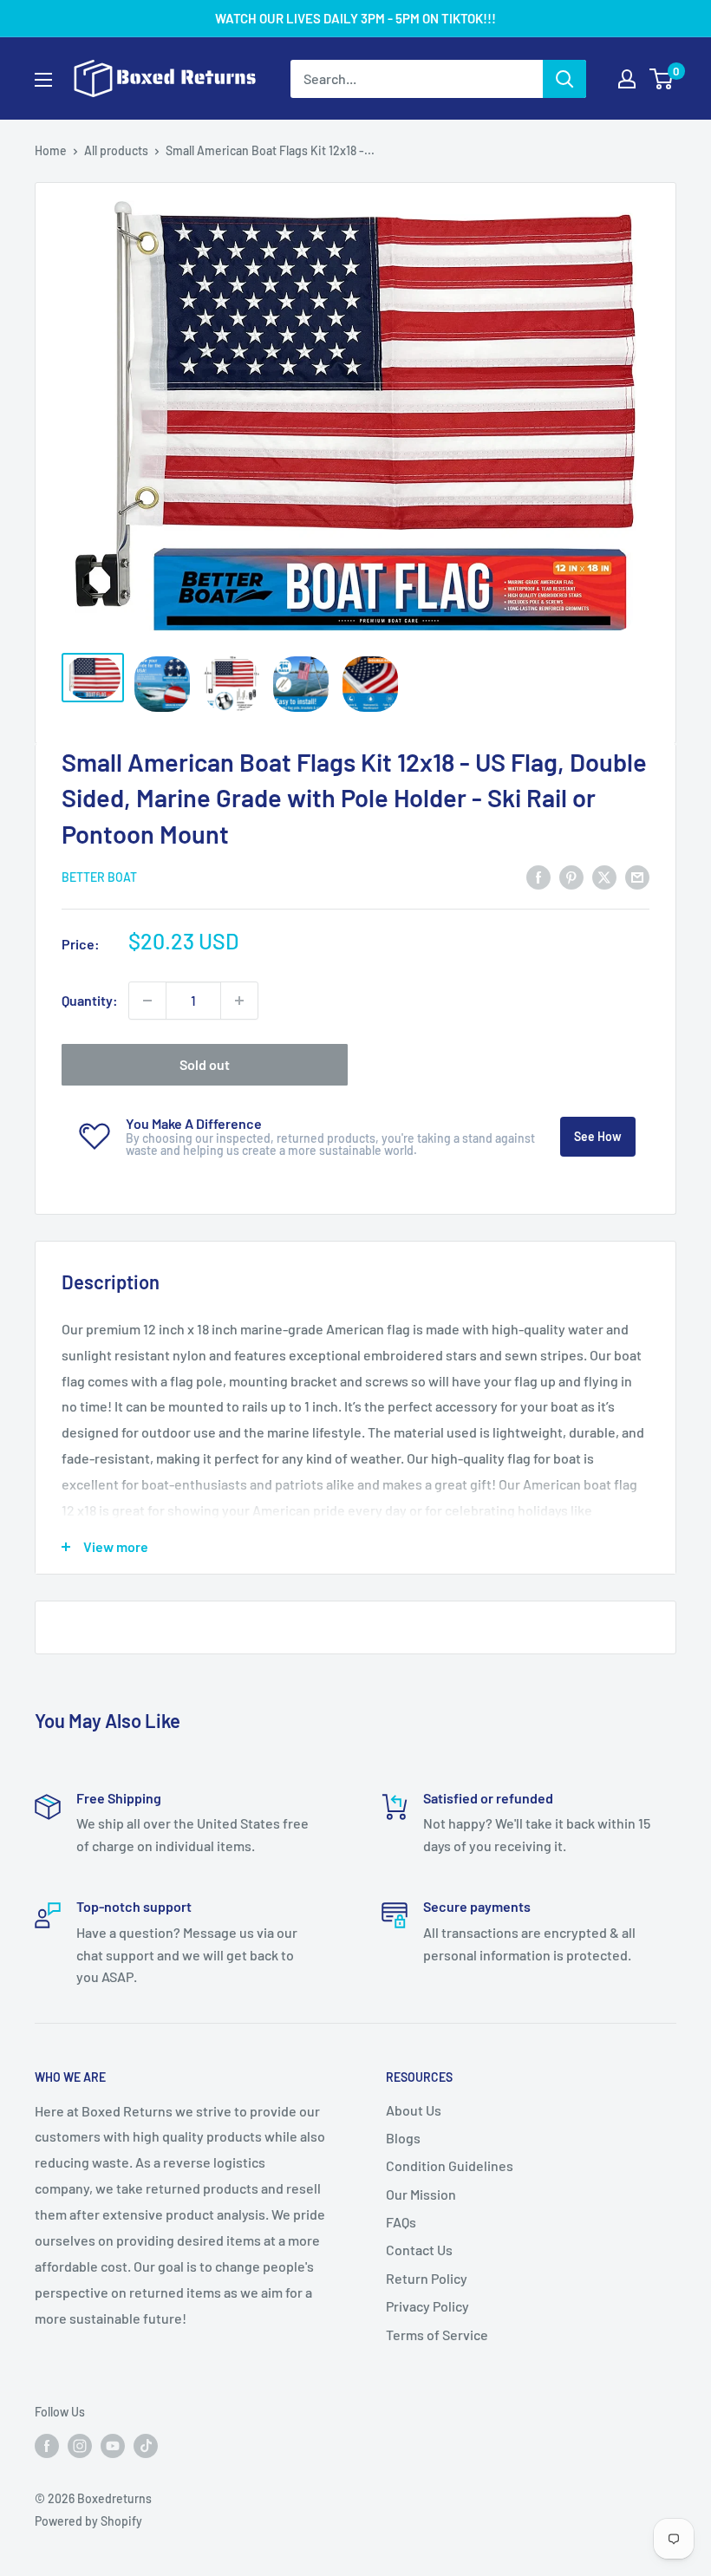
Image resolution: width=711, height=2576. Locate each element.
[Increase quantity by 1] (239, 1001)
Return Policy (427, 2278)
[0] (662, 79)
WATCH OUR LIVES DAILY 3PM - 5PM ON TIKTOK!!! (355, 18)
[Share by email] (637, 876)
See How (598, 1136)
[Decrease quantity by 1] (147, 1001)
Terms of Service (437, 2335)
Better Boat (99, 877)
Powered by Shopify (88, 2521)
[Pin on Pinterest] (571, 876)
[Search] (564, 79)
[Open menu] (43, 80)
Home (51, 150)
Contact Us (419, 2250)
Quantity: (90, 1000)
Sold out (205, 1064)
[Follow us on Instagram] (80, 2445)
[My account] (627, 79)
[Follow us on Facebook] (47, 2445)
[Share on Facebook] (538, 876)
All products (116, 150)
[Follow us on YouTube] (113, 2445)
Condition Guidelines (450, 2165)
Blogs (403, 2138)
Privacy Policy (427, 2306)
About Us (414, 2110)
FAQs (401, 2222)
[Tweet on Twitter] (604, 876)
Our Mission (421, 2194)
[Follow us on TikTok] (146, 2445)
